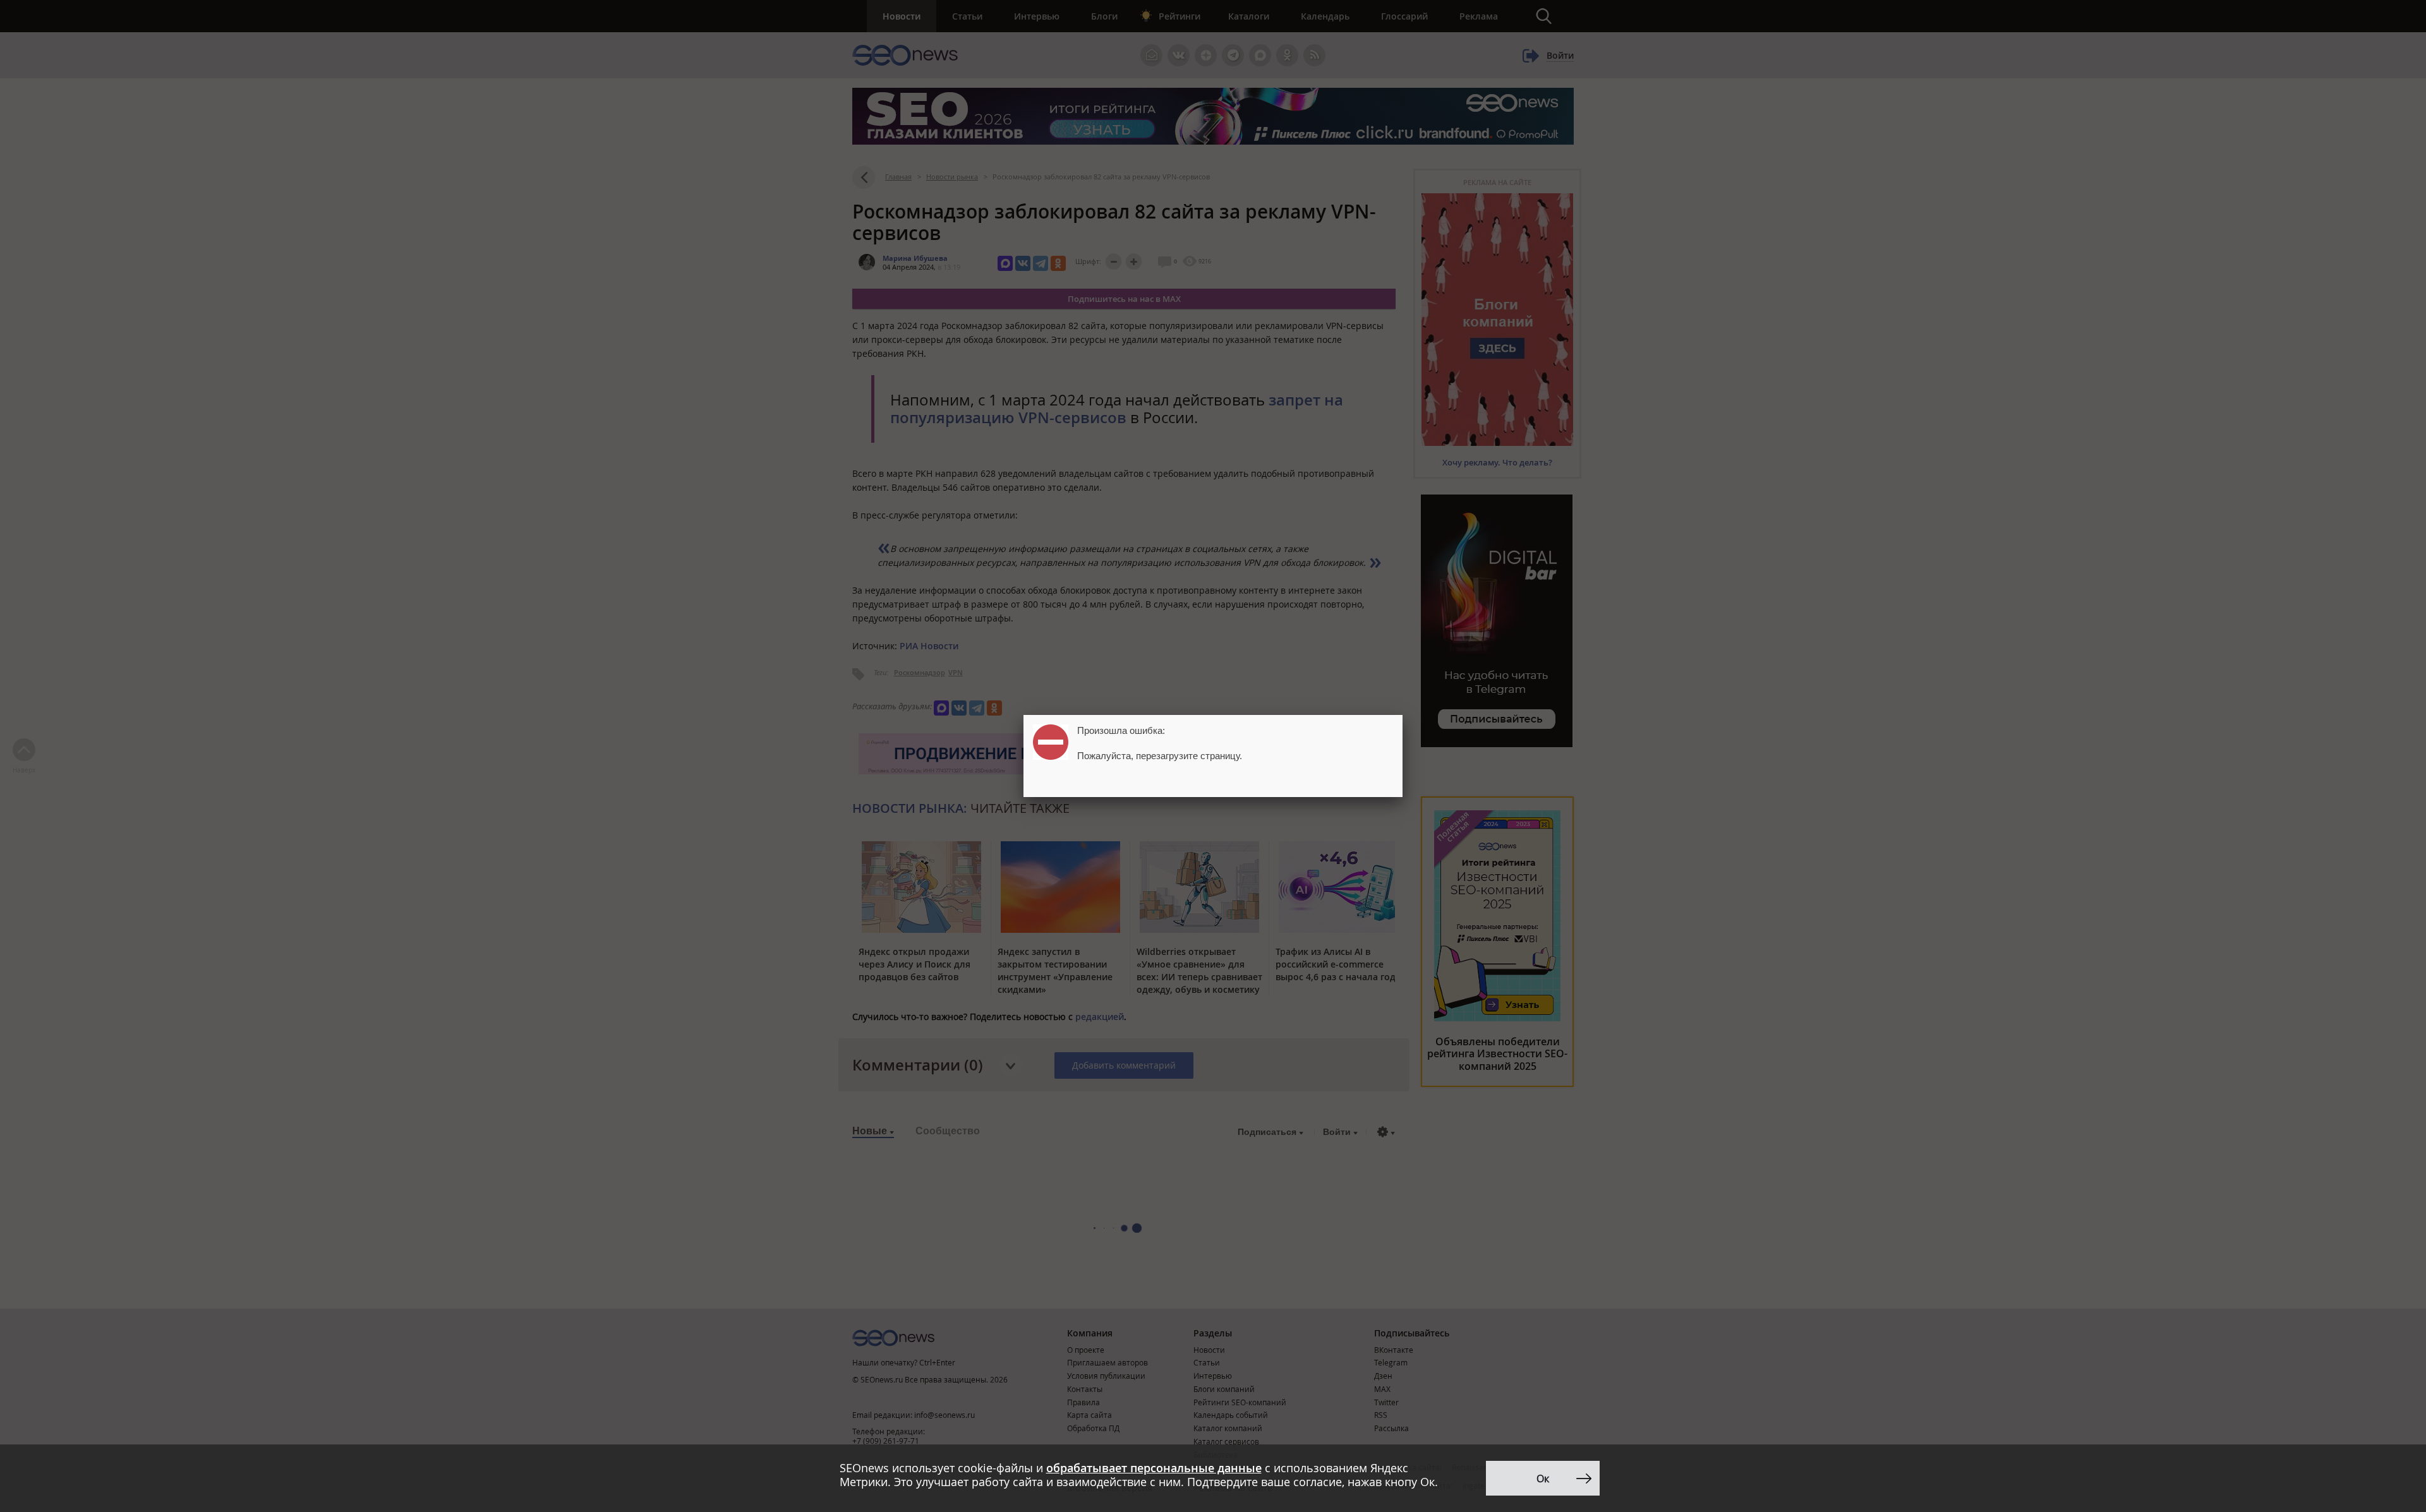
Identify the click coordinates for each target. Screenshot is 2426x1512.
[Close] (1403, 715)
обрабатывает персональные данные (1154, 1468)
